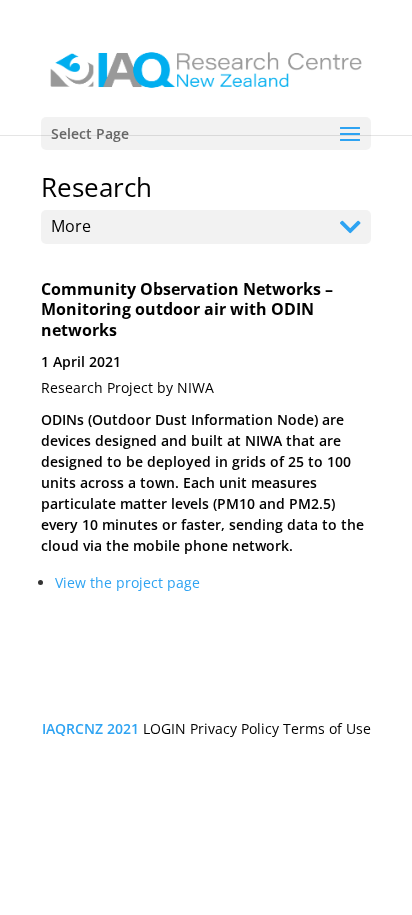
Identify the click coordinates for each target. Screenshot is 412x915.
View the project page (127, 582)
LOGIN (164, 728)
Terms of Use (327, 728)
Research (96, 187)
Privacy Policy (234, 728)
